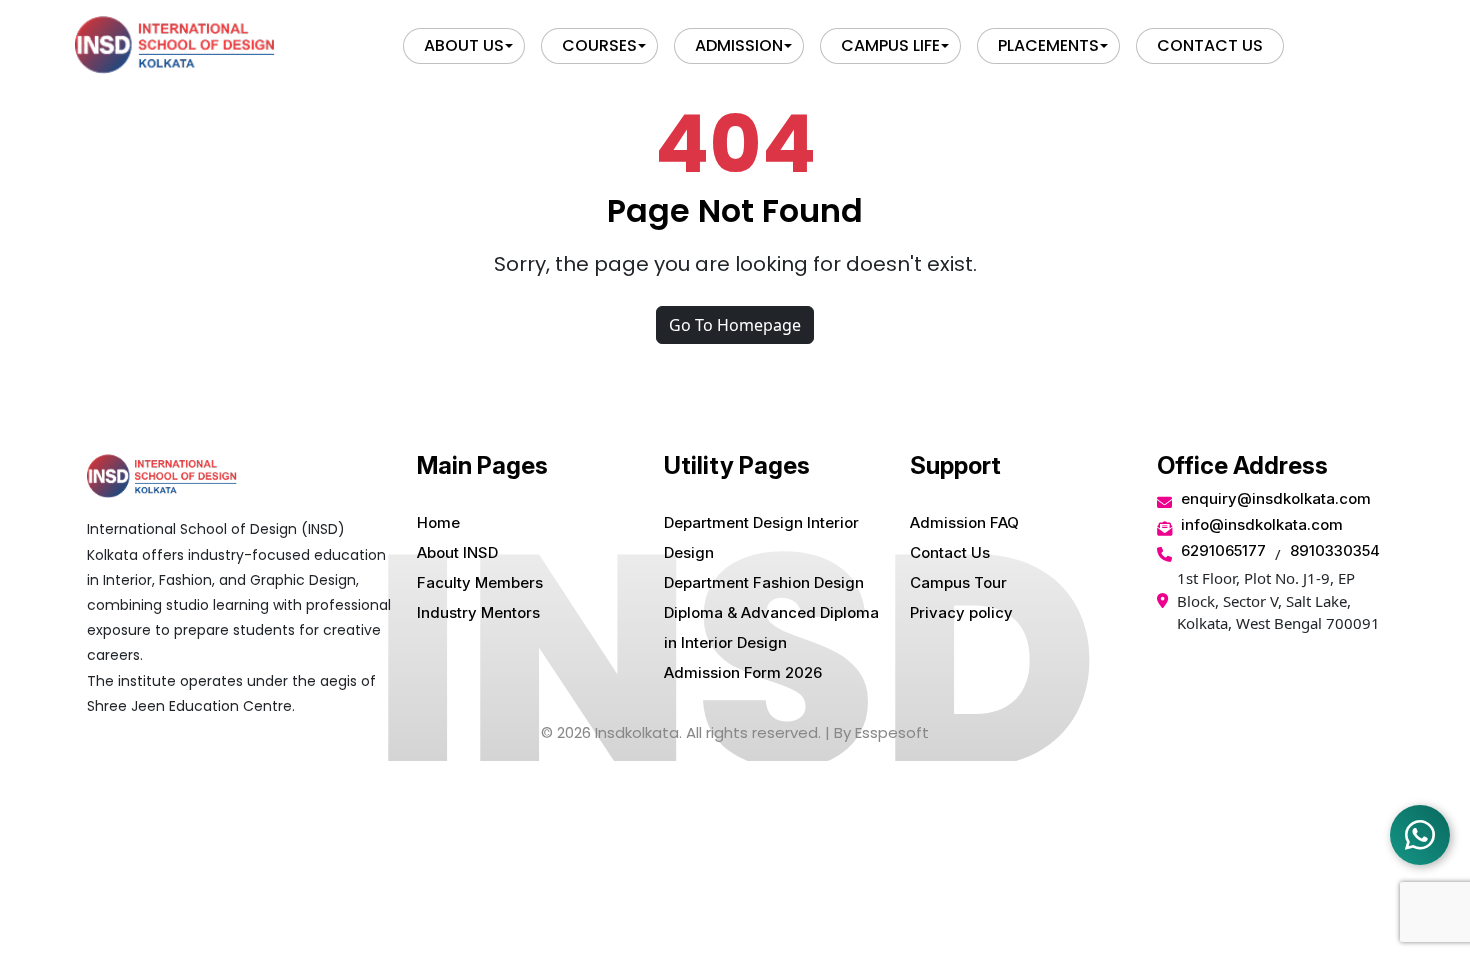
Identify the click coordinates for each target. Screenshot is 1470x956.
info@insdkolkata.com (1262, 524)
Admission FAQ (964, 522)
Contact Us (950, 552)
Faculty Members (480, 582)
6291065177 (1223, 550)
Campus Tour (958, 582)
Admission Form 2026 (743, 672)
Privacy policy (961, 612)
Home (438, 522)
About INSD (457, 552)
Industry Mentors (478, 612)
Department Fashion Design (764, 582)
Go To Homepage (735, 325)
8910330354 (1335, 550)
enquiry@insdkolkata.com (1276, 498)
